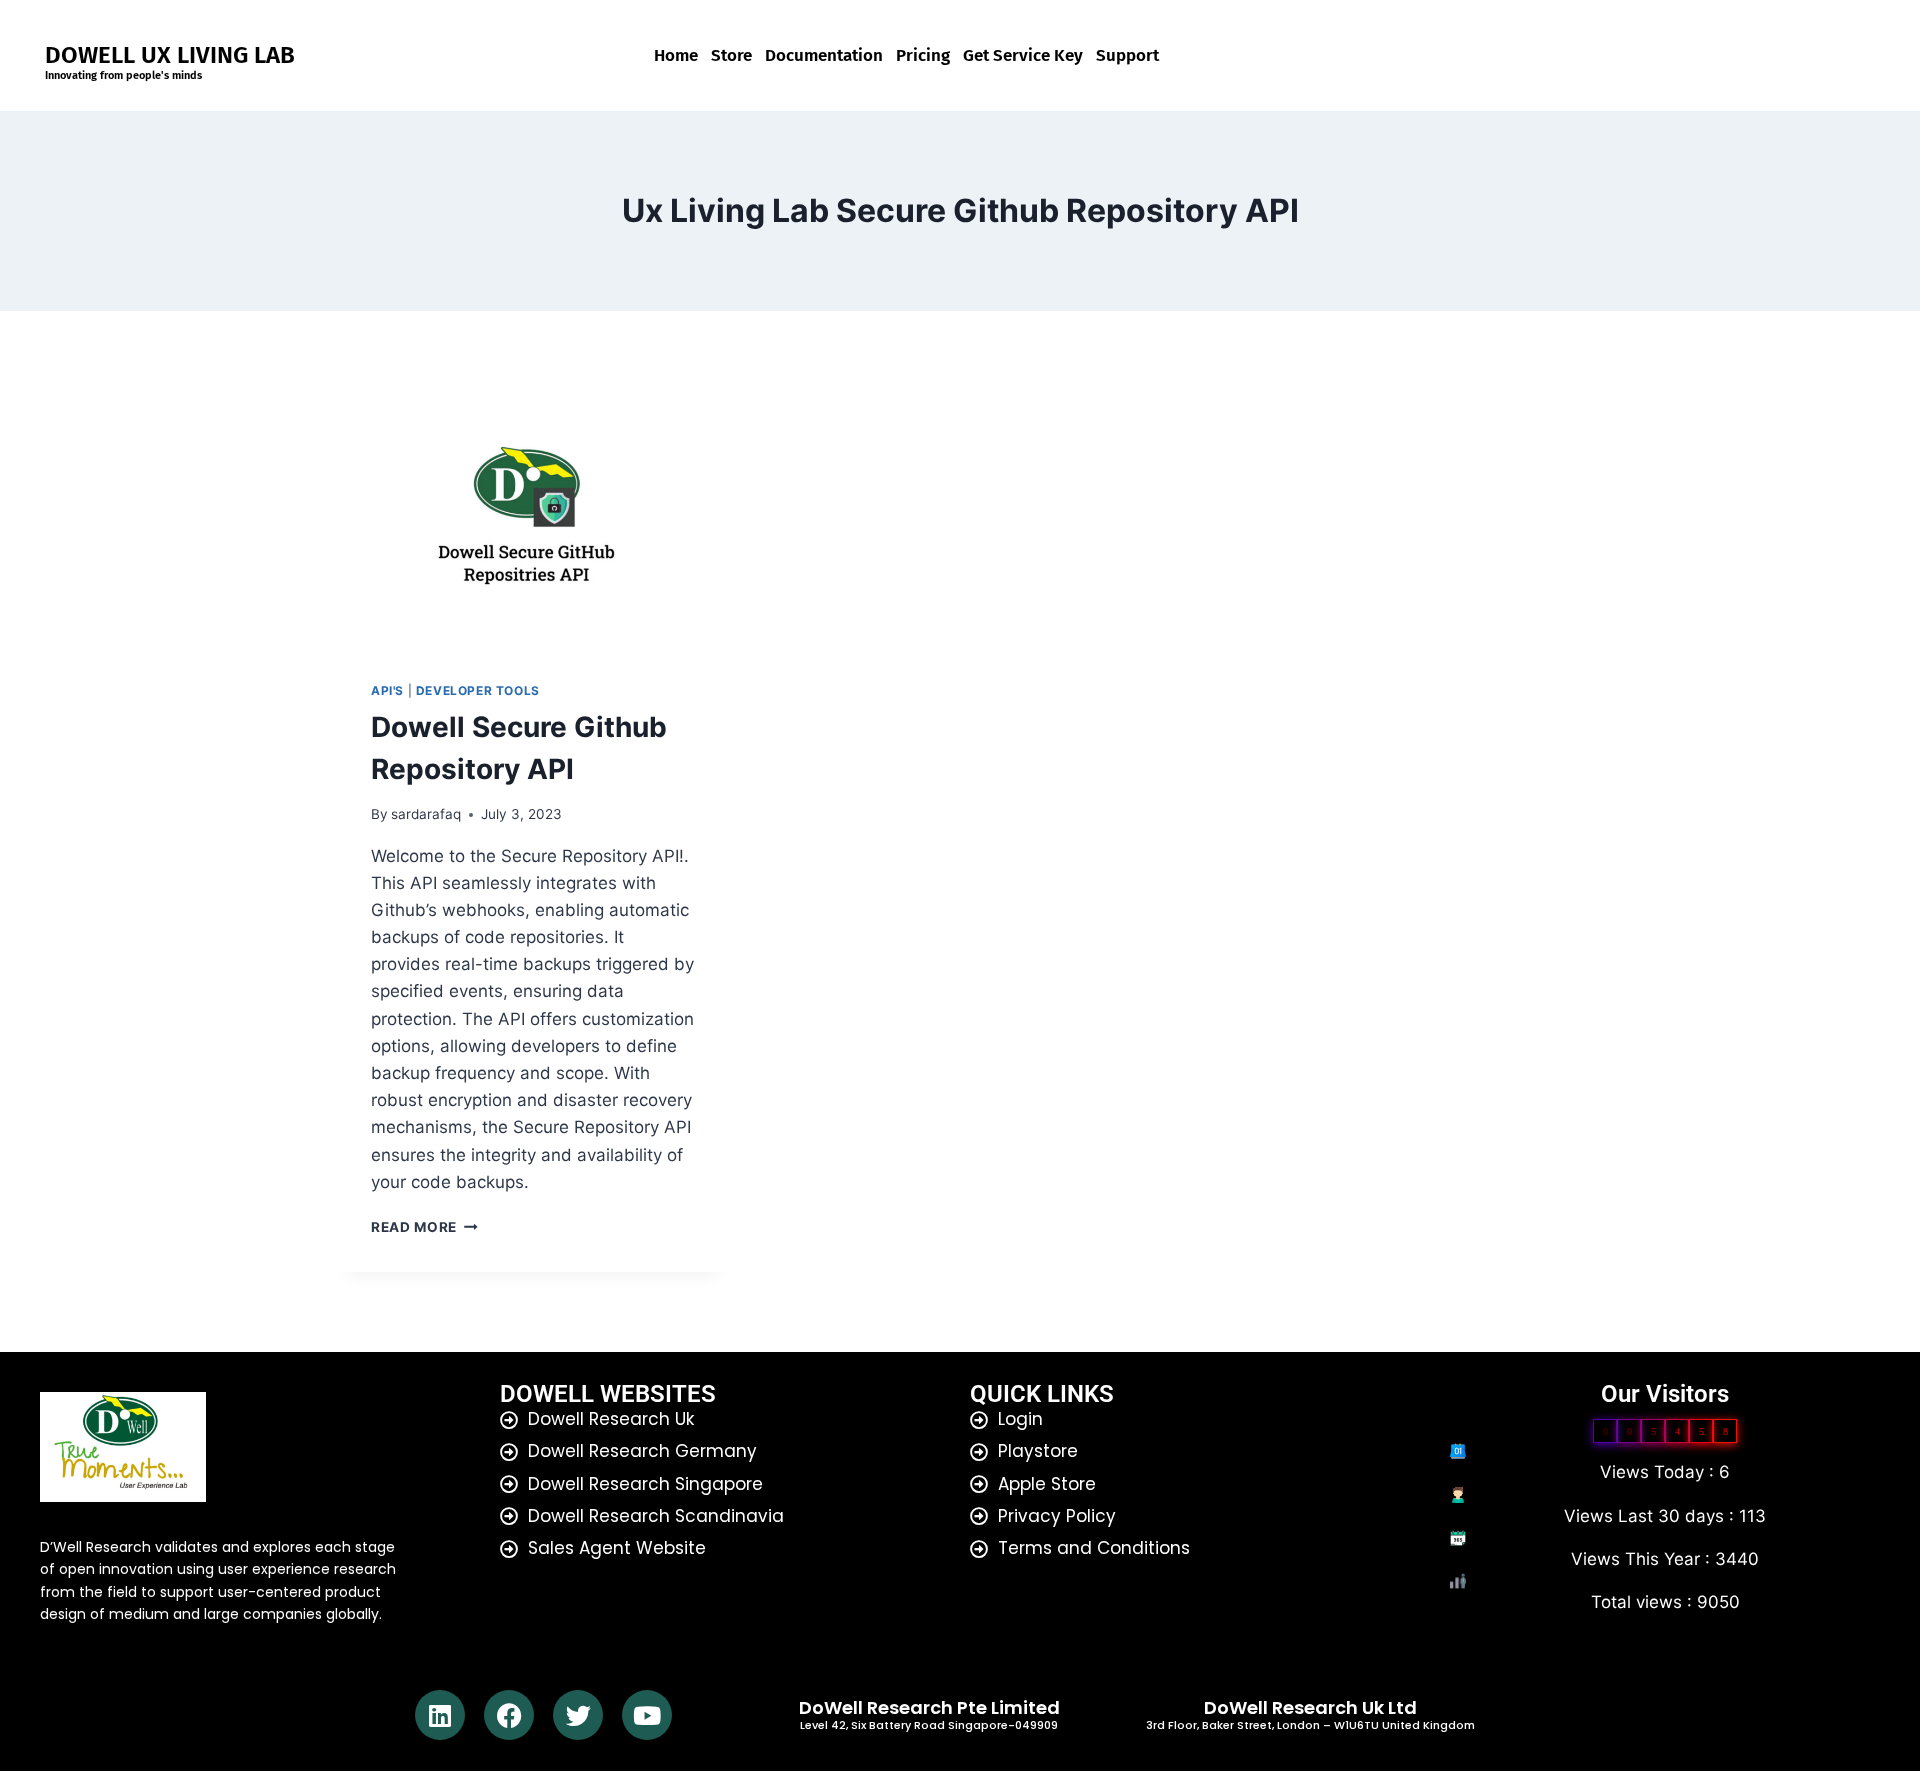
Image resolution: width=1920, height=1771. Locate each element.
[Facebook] (509, 1715)
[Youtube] (647, 1715)
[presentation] (532, 520)
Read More (424, 1227)
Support (1127, 56)
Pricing (923, 56)
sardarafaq (426, 814)
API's (387, 690)
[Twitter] (578, 1715)
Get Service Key (1023, 56)
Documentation (824, 56)
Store (731, 56)
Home (676, 56)
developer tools (478, 690)
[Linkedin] (440, 1715)
